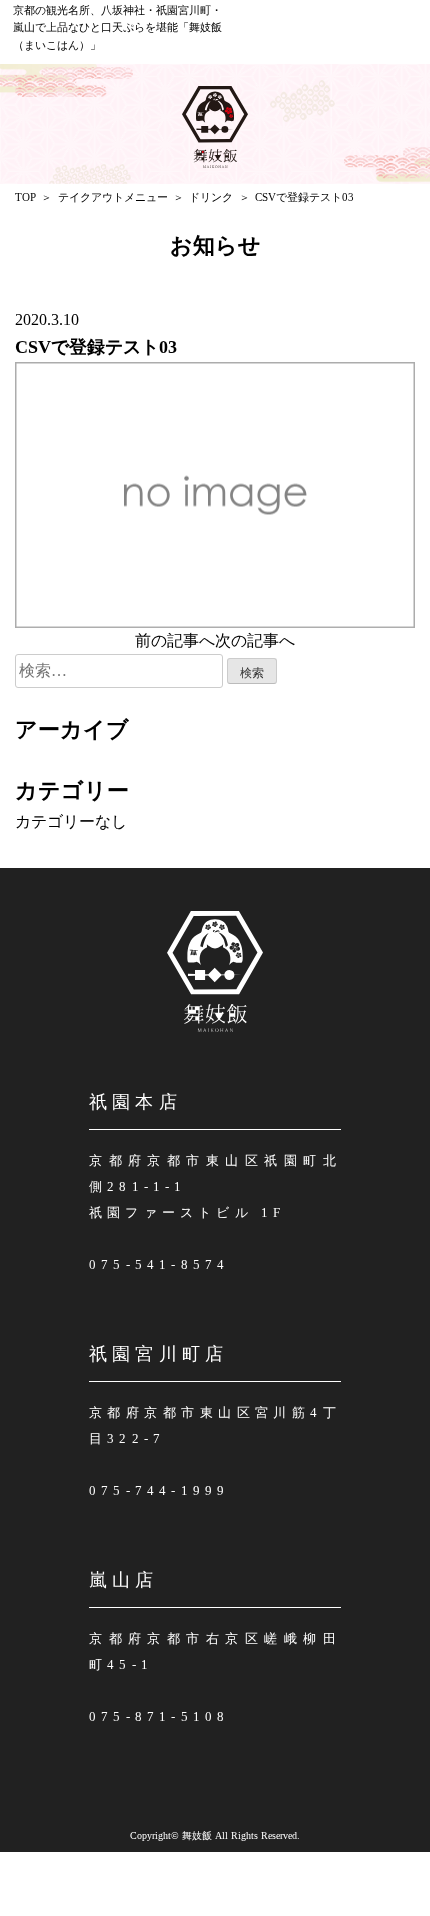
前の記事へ (175, 640)
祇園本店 (135, 1102)
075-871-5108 (159, 1716)
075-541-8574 (159, 1264)
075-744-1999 (159, 1490)
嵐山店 (124, 1580)
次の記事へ (255, 640)
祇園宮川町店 (158, 1354)
